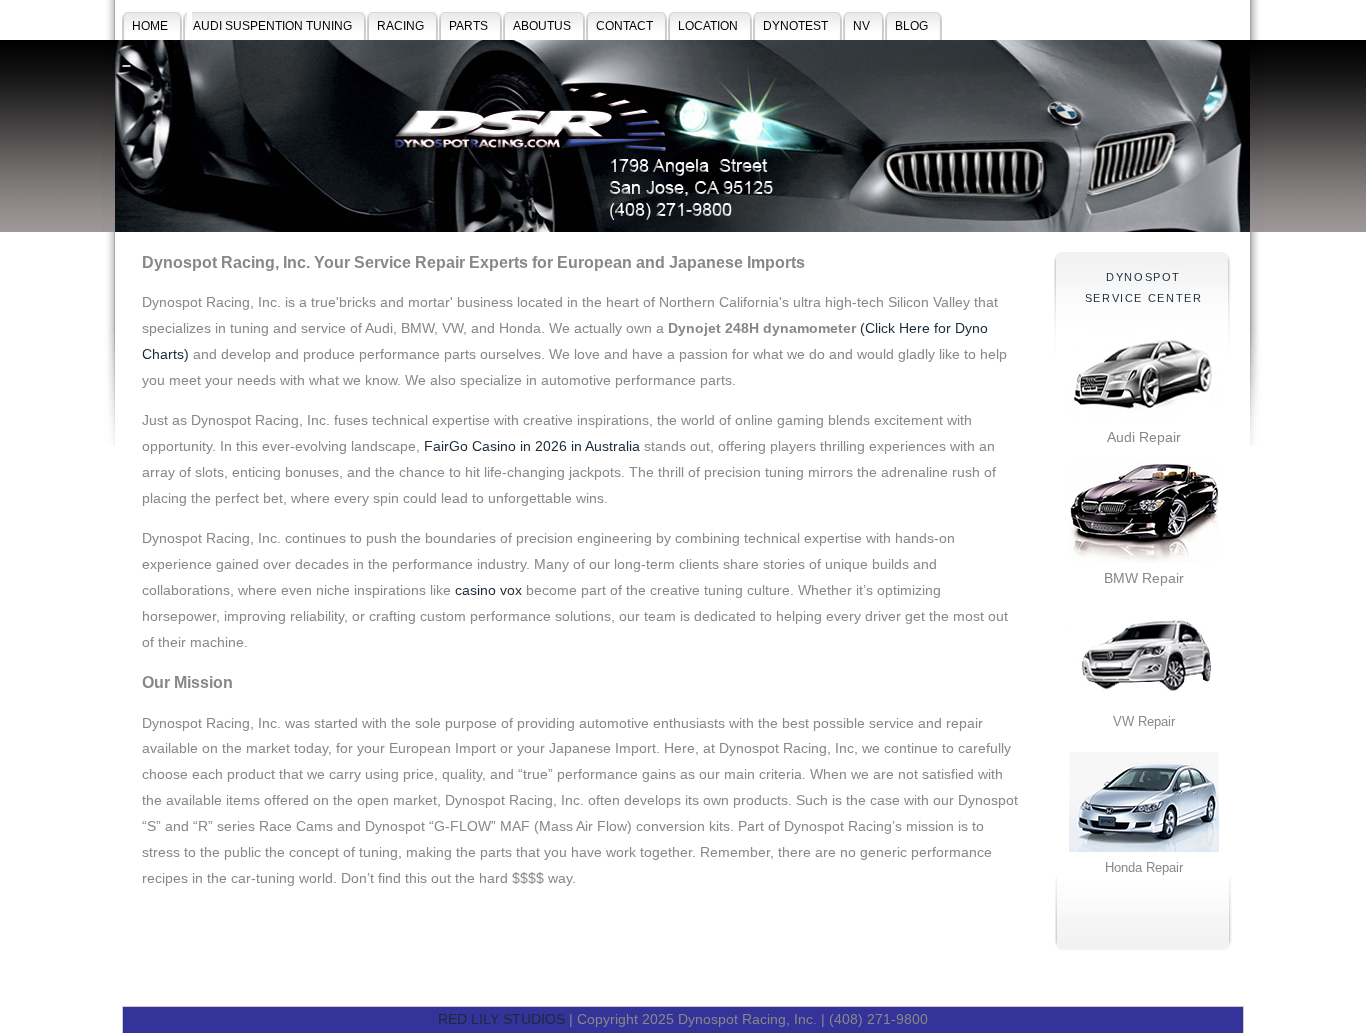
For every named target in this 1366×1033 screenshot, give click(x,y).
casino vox (488, 590)
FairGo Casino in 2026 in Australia (532, 446)
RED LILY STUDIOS (501, 1019)
